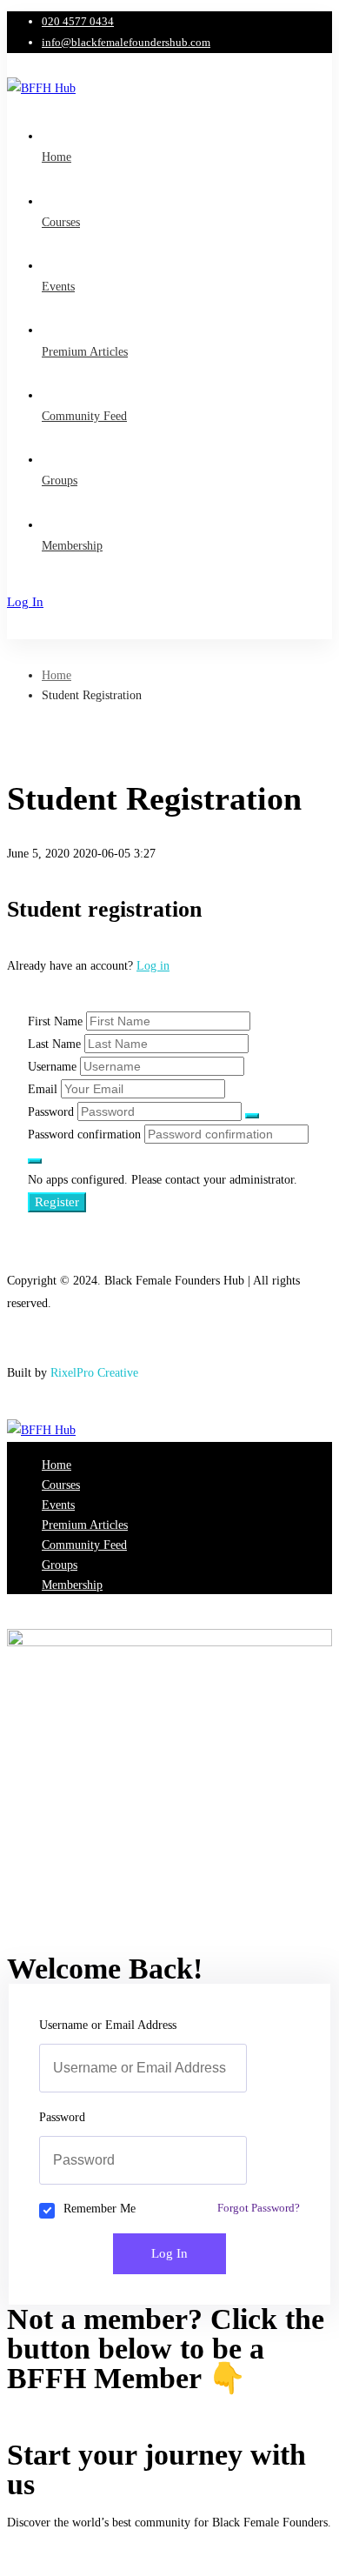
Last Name (54, 1044)
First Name (55, 1021)
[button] (169, 2406)
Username (52, 1067)
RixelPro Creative (94, 1373)
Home (56, 675)
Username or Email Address (108, 2025)
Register (57, 1202)
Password (51, 1112)
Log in (153, 966)
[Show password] (252, 1116)
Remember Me (100, 2209)
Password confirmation (84, 1135)
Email (43, 1089)
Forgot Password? (259, 2208)
